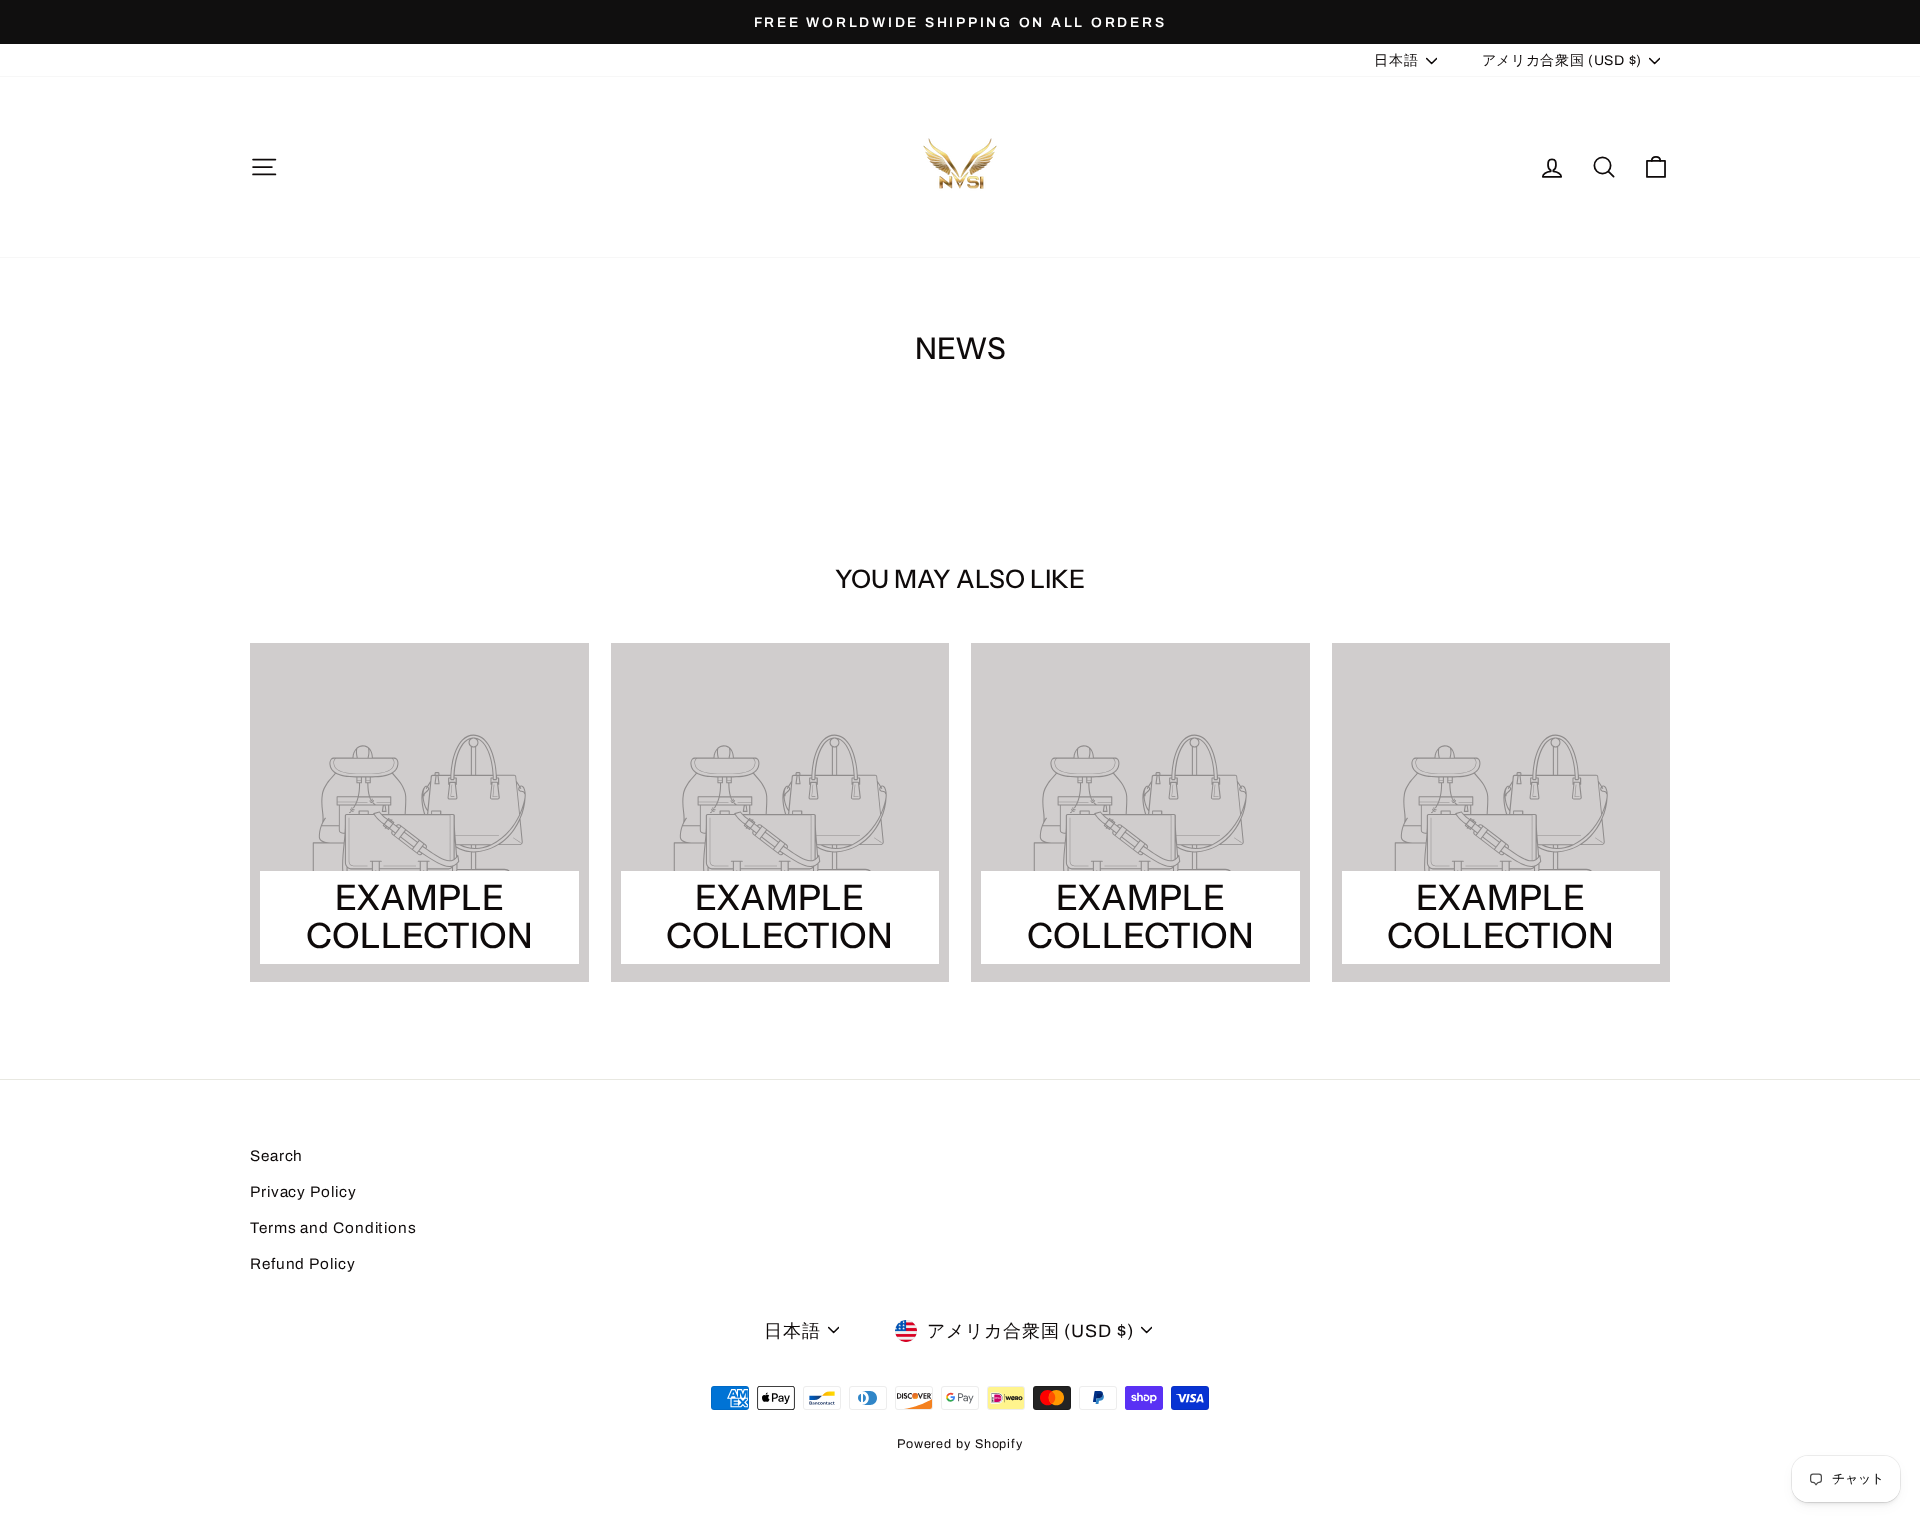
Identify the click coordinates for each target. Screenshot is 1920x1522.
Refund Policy (303, 1264)
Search (276, 1156)
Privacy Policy (303, 1192)
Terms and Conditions (333, 1228)
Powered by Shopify (960, 1444)
